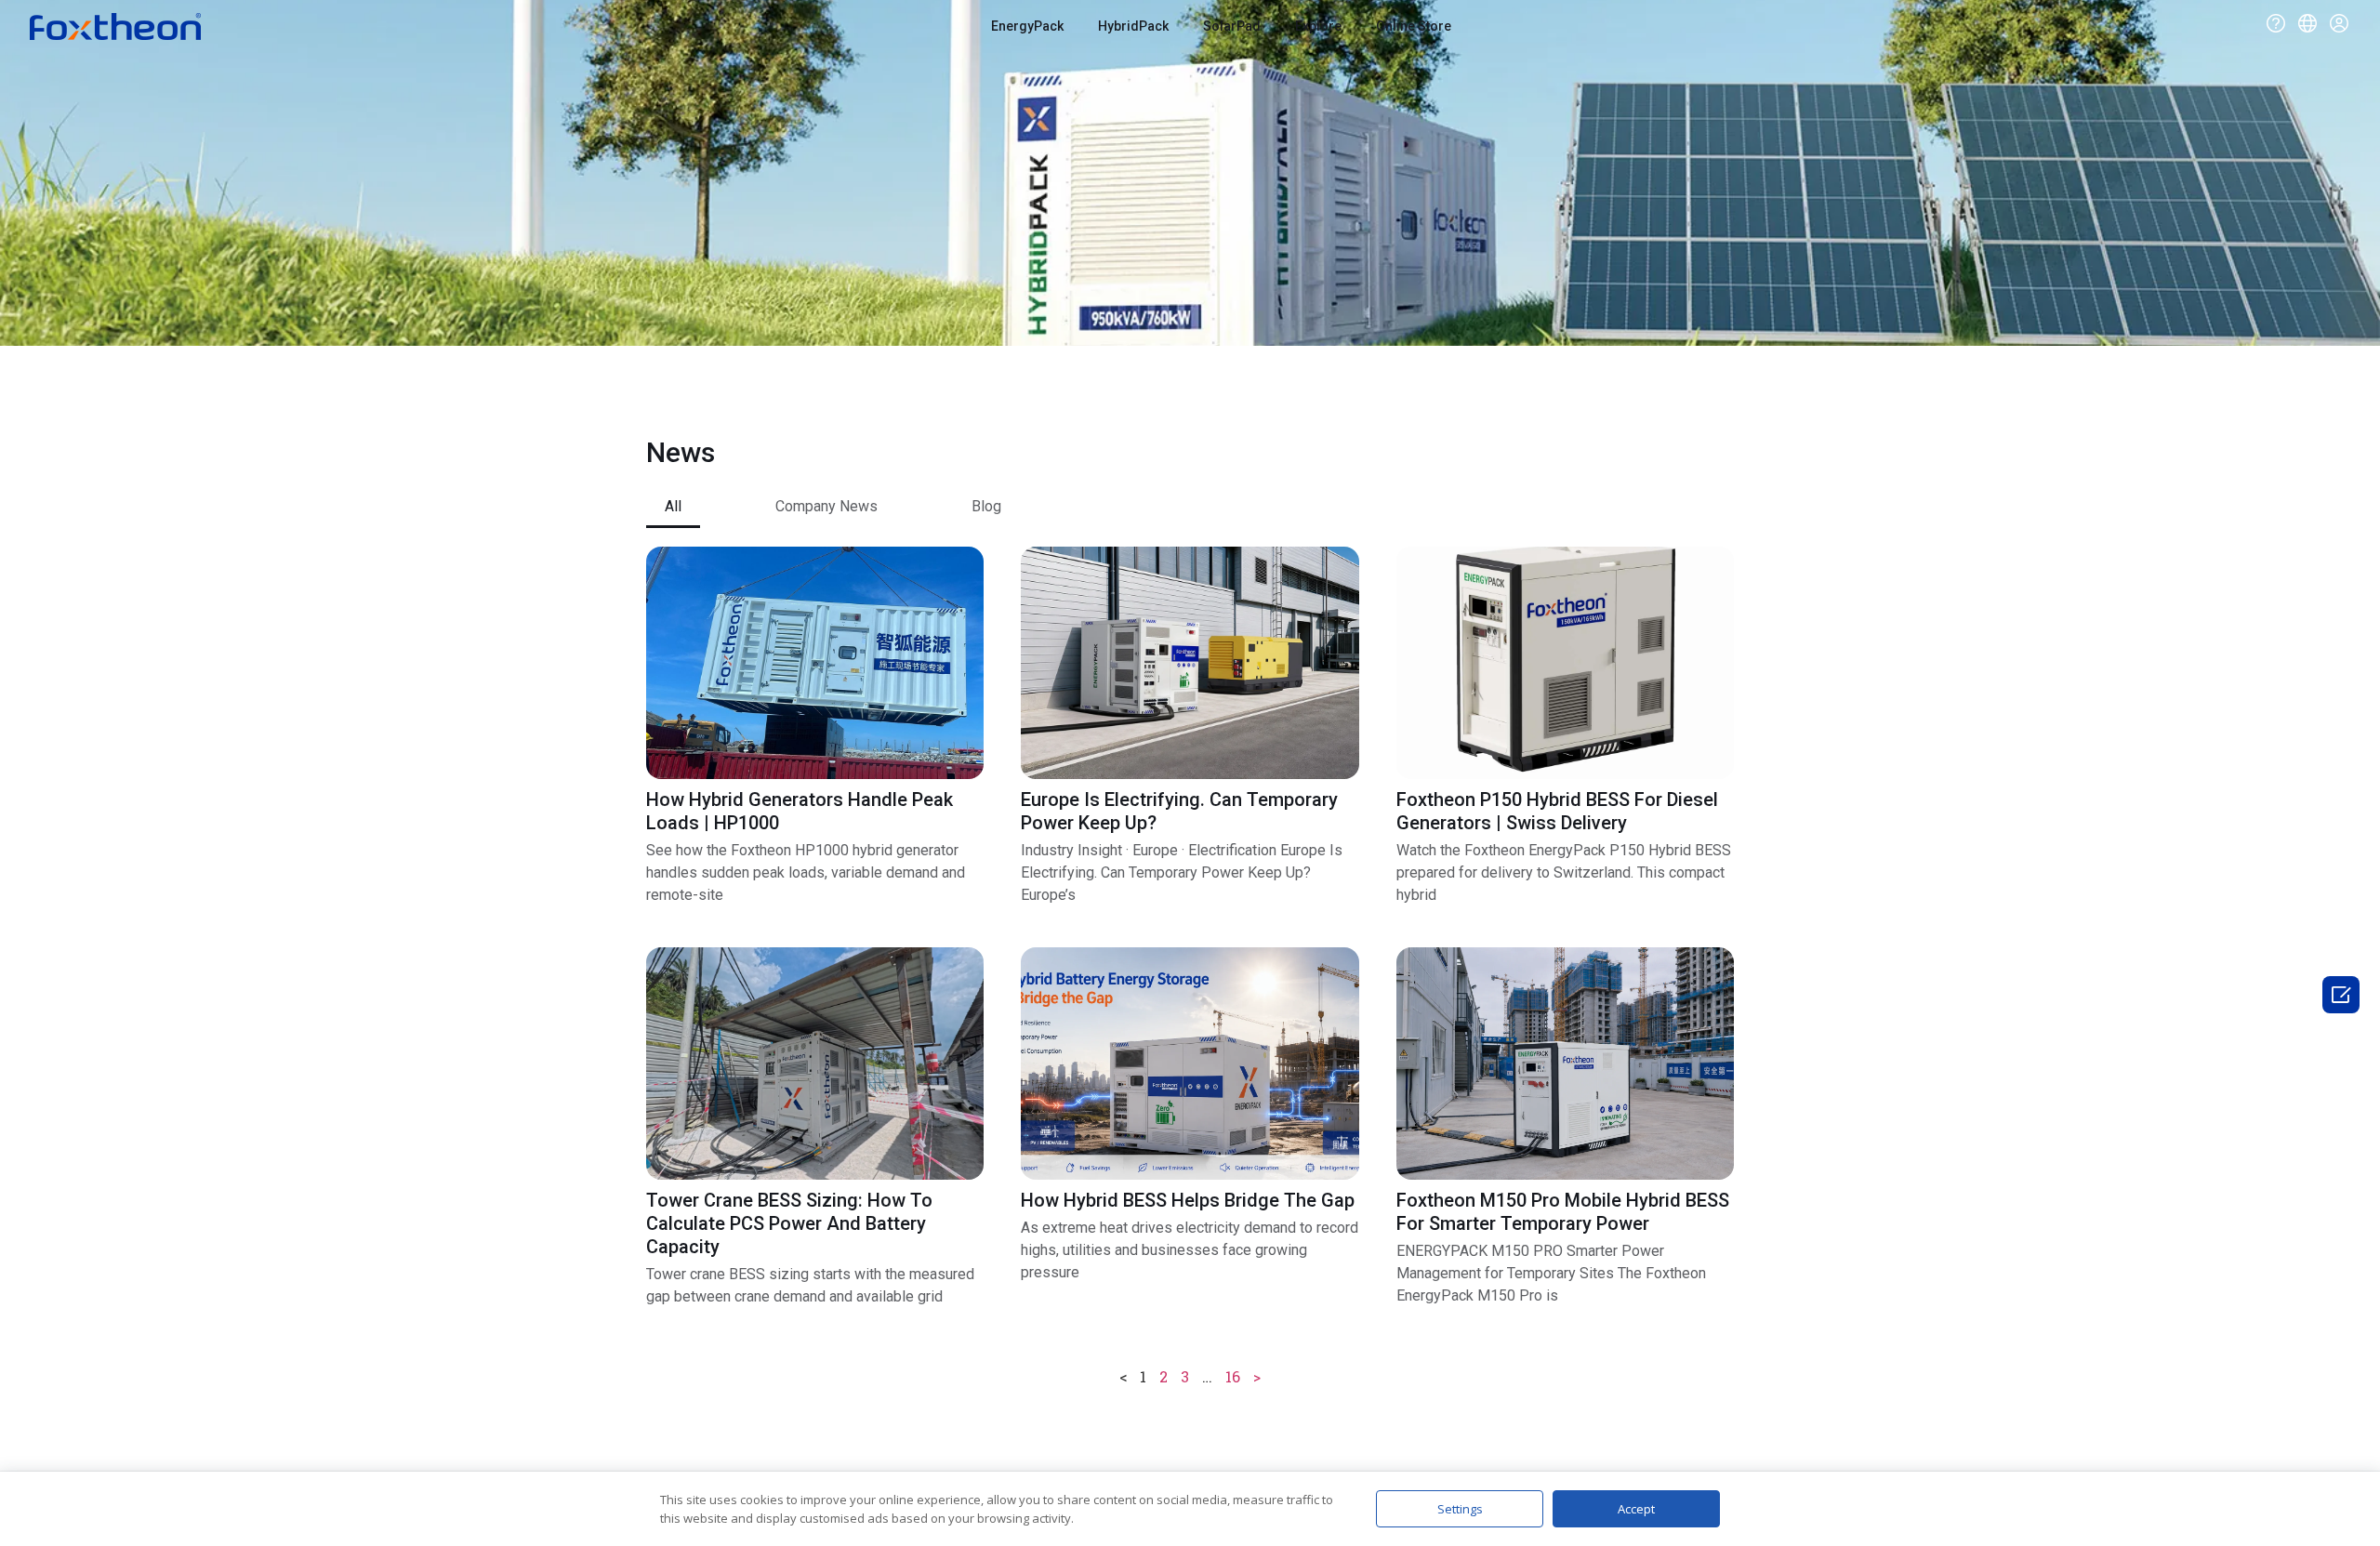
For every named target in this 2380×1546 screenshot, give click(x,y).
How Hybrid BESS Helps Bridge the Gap (1188, 1200)
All (673, 506)
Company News (826, 506)
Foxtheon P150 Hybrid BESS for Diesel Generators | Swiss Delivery (1557, 811)
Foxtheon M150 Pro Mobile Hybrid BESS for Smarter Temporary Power (1563, 1212)
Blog (986, 506)
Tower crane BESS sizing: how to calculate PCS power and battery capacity (789, 1223)
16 (1233, 1376)
